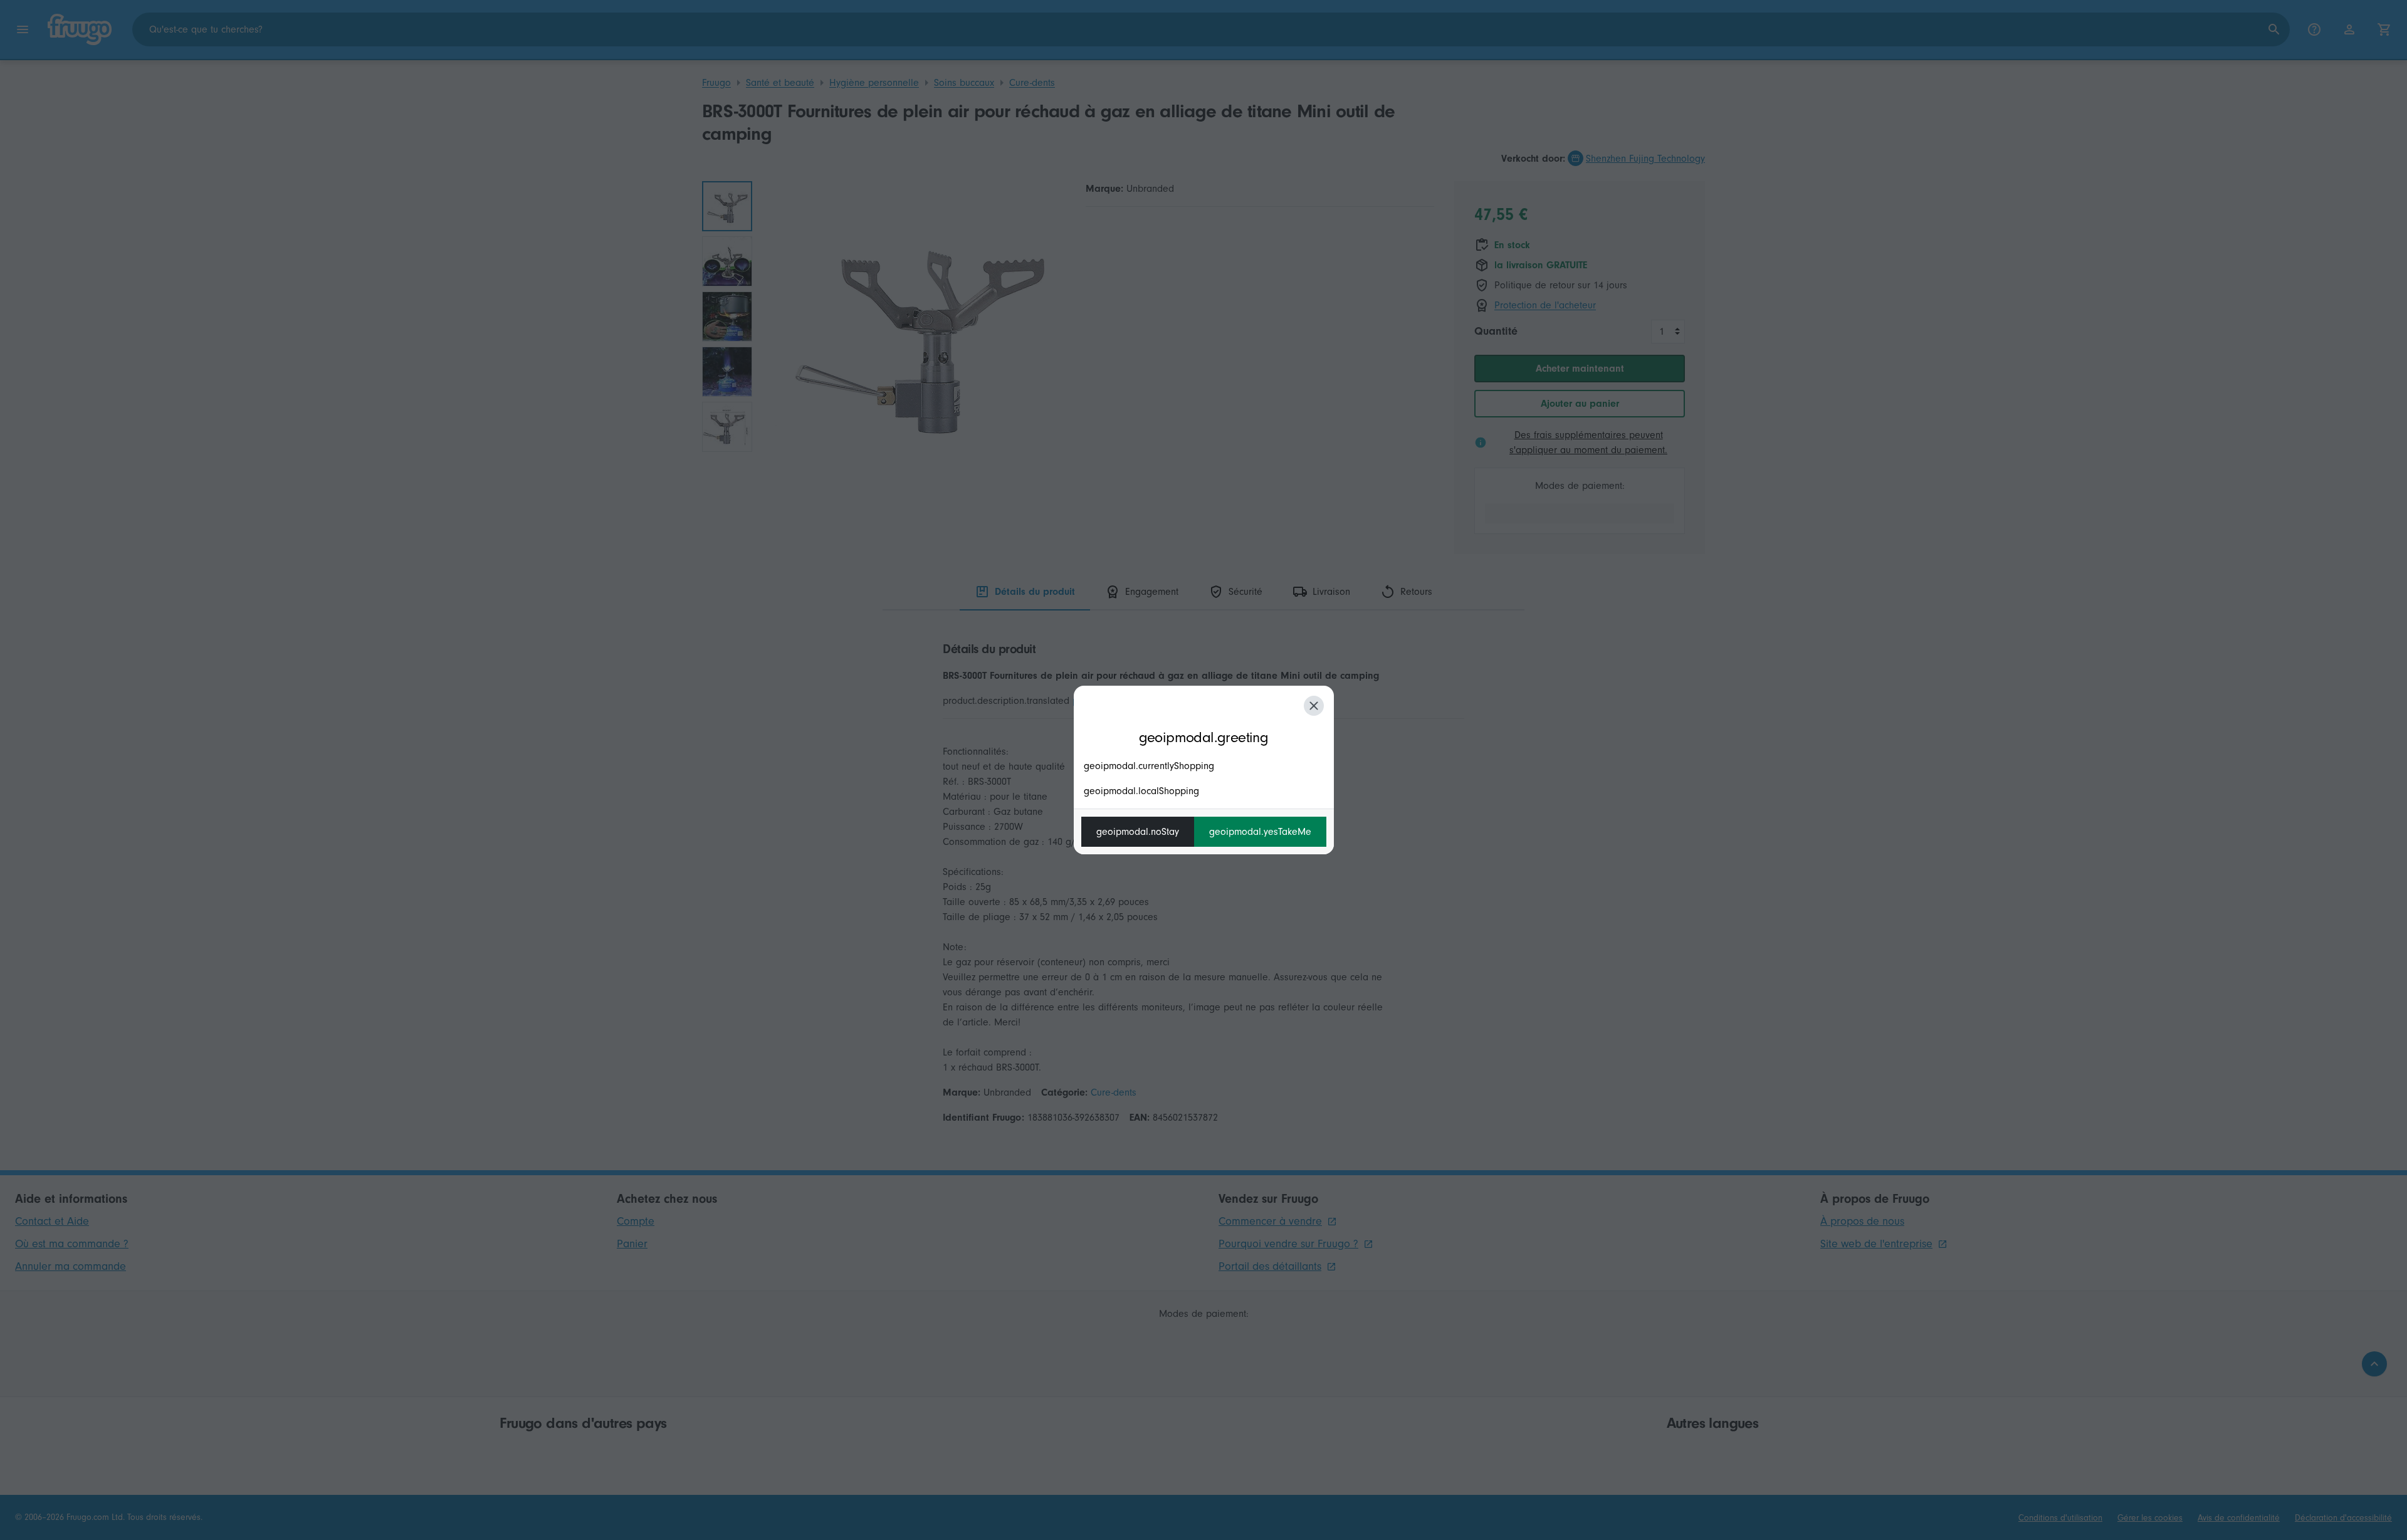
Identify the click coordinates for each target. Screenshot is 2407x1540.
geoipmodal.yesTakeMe (1260, 832)
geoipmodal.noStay (1138, 832)
